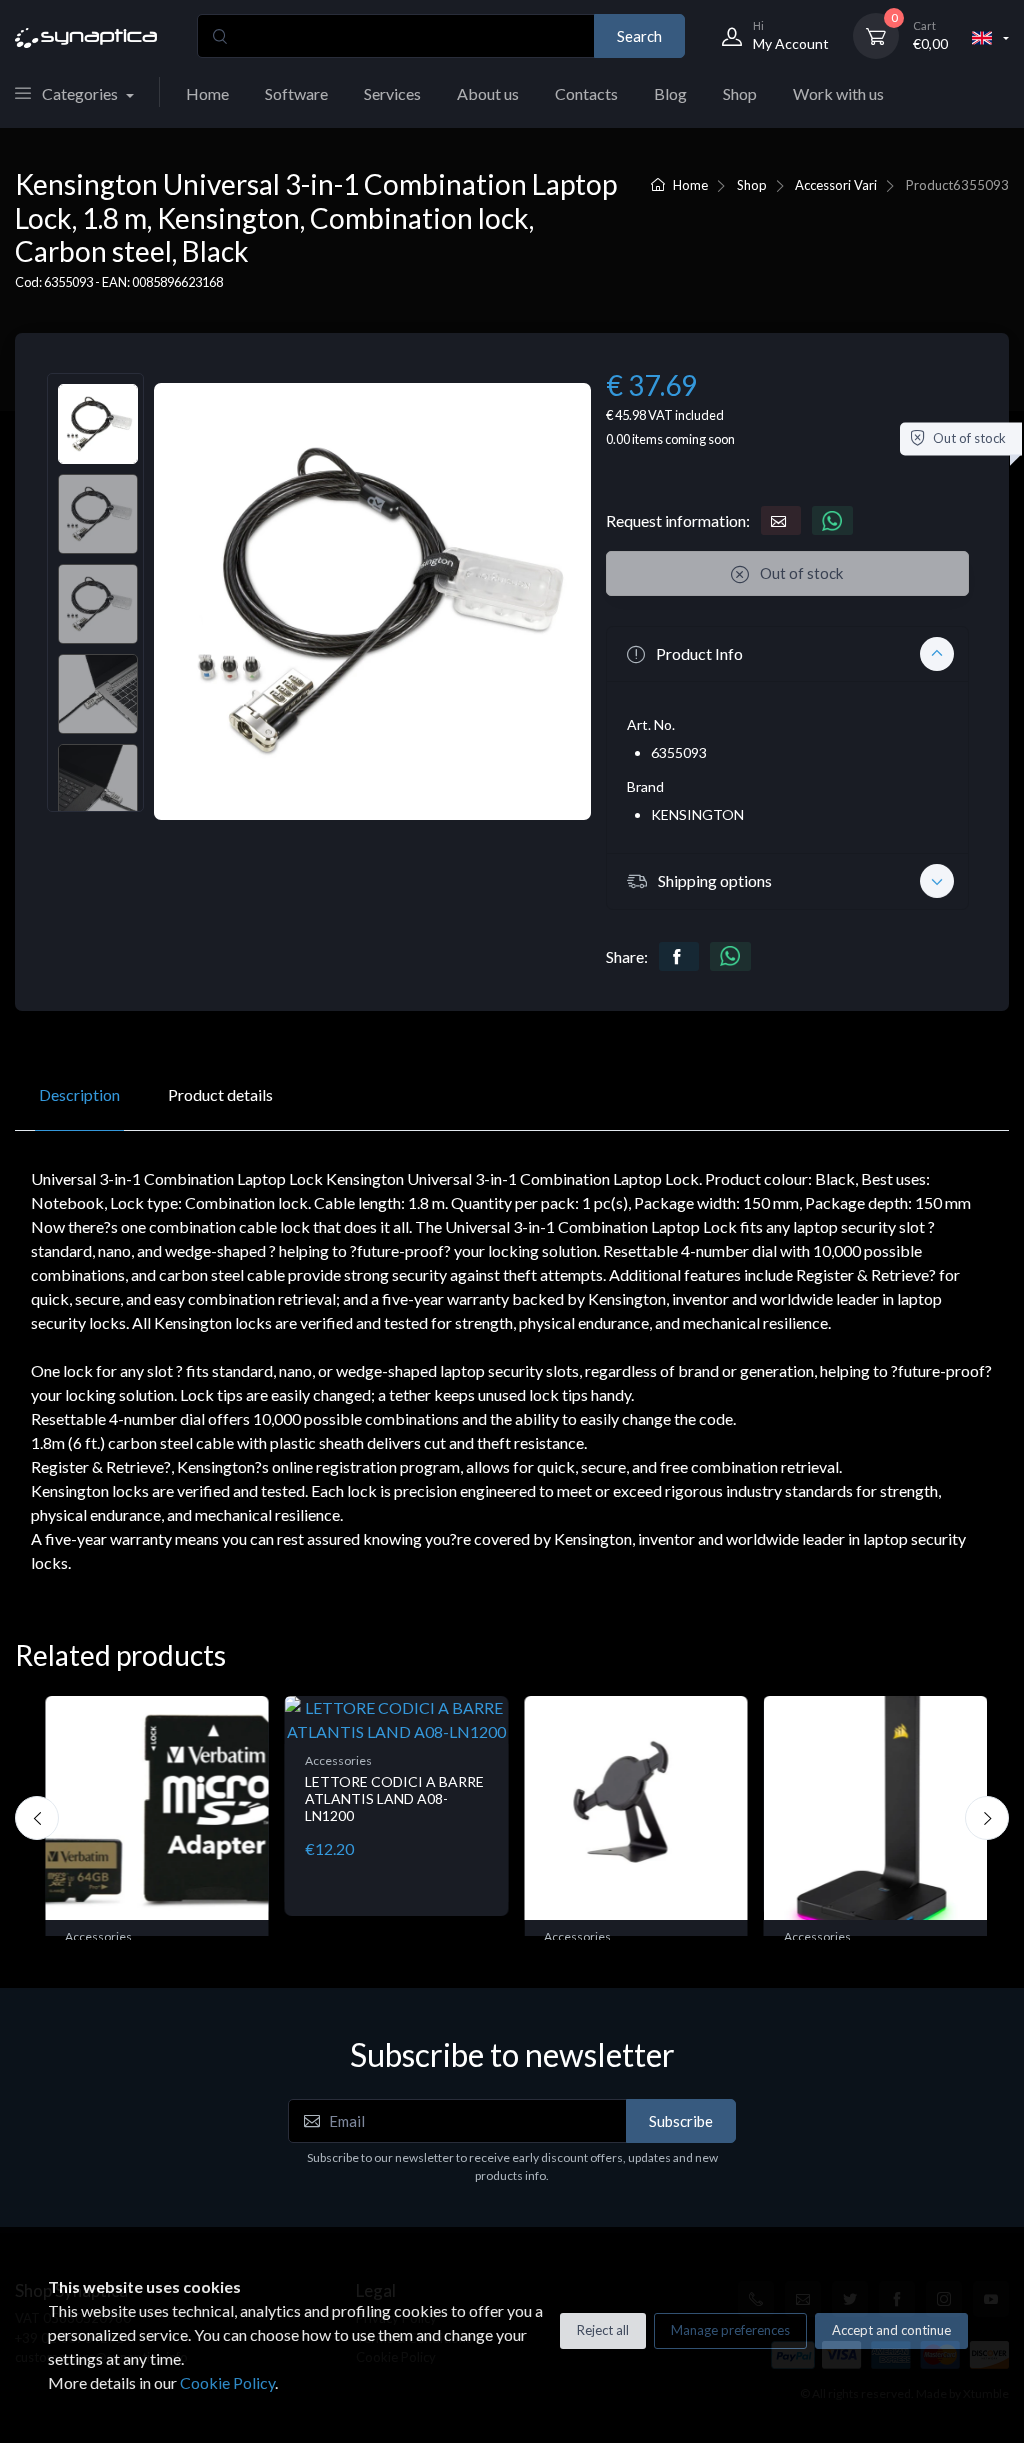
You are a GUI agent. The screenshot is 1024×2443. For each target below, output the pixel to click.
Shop (740, 93)
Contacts (586, 93)
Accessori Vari (836, 185)
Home (207, 93)
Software (296, 93)
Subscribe (681, 2121)
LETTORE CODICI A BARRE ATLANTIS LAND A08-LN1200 (394, 1798)
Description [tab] (79, 1094)
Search (639, 36)
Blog (670, 93)
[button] (787, 654)
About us (488, 93)
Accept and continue (891, 2330)
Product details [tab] (220, 1094)
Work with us (838, 93)
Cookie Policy (227, 2382)
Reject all (603, 2330)
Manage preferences (730, 2330)
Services (392, 93)
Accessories (98, 1936)
